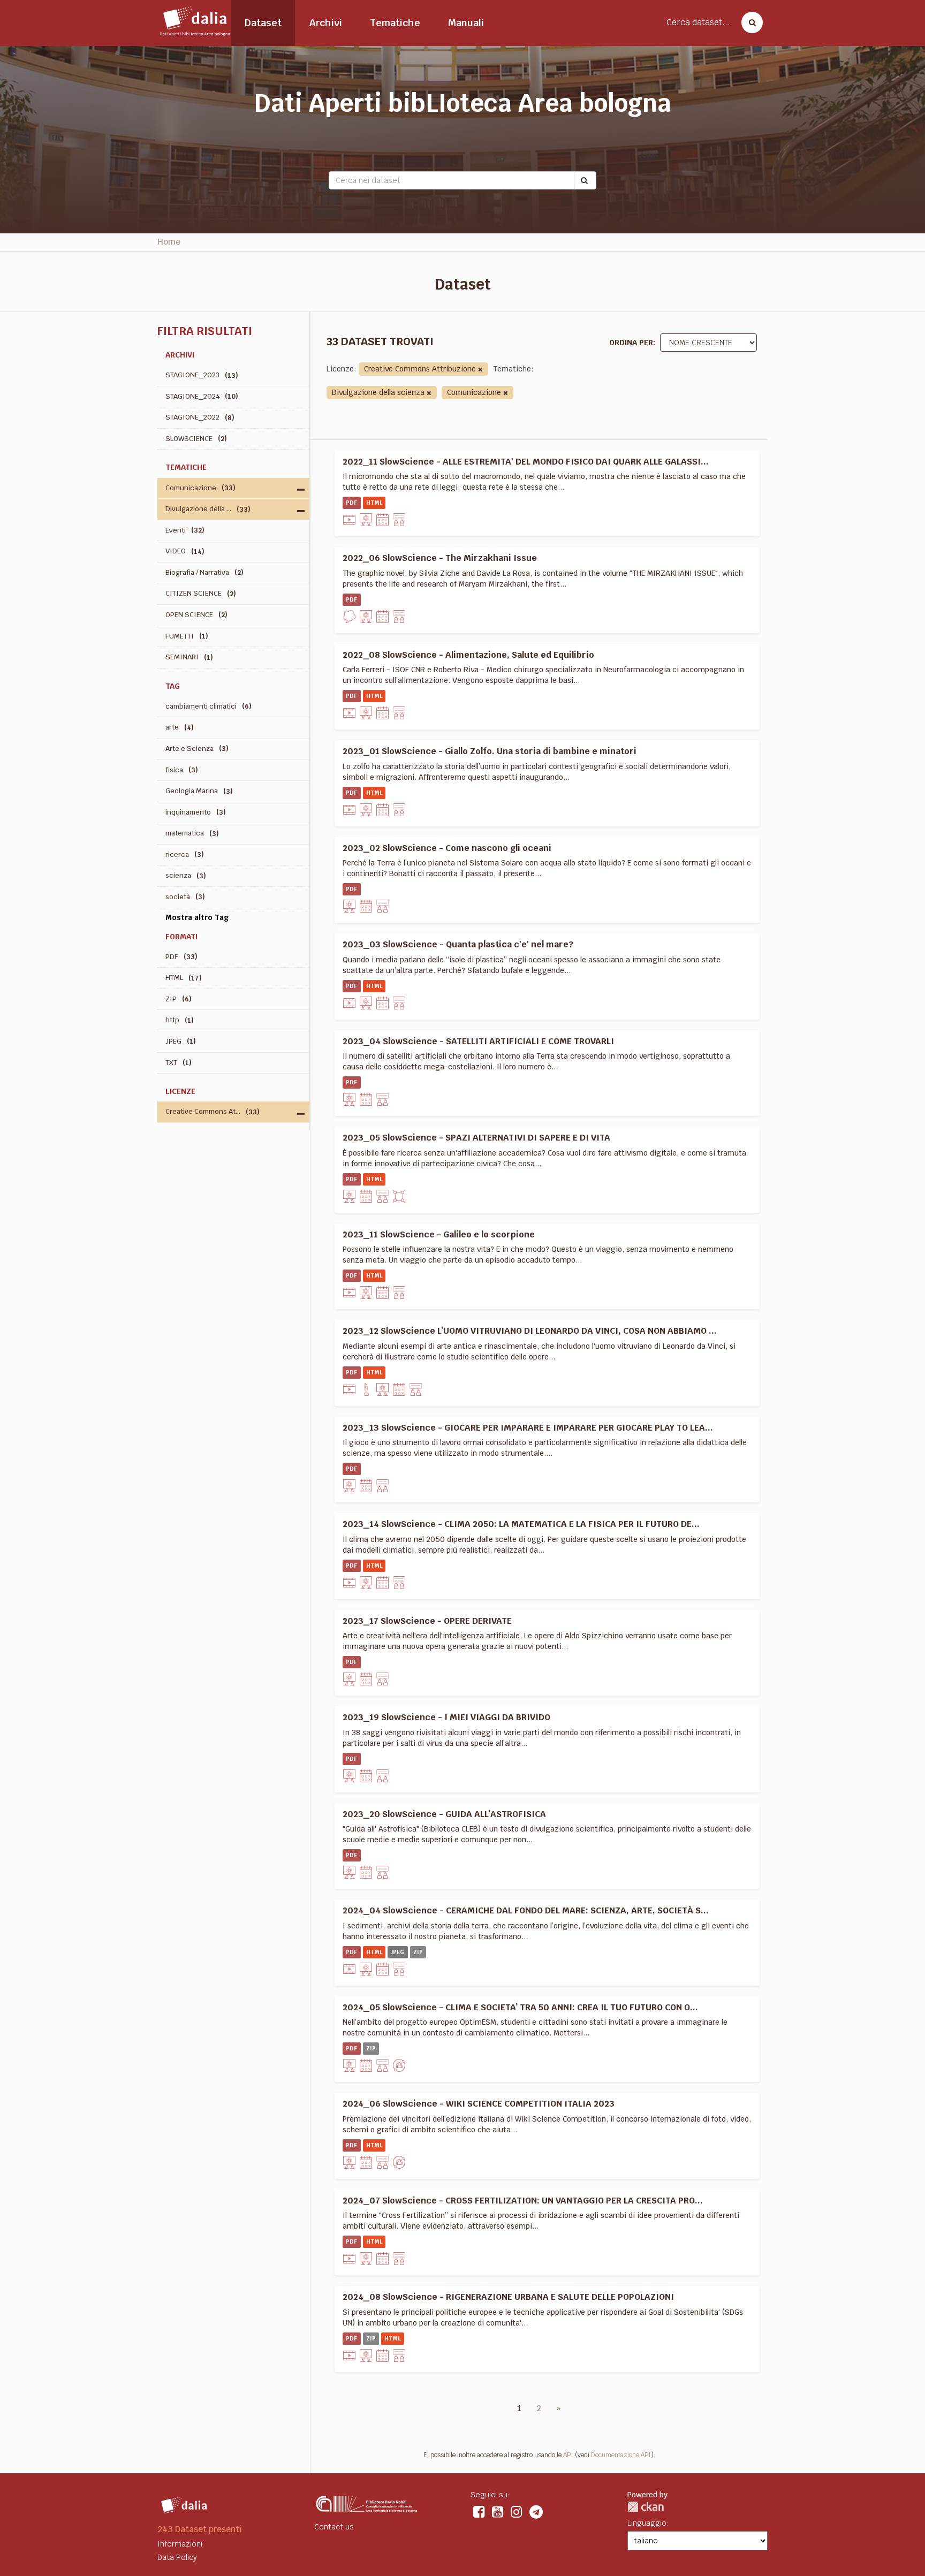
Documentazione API (621, 2455)
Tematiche (395, 23)
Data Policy (177, 2557)
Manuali (466, 23)
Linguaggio (647, 2523)
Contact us (334, 2527)
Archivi (326, 23)
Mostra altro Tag (197, 917)
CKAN (646, 2507)
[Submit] (585, 180)
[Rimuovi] (480, 370)
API (568, 2455)
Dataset (263, 23)
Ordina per (631, 343)
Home (169, 242)
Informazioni (180, 2544)
